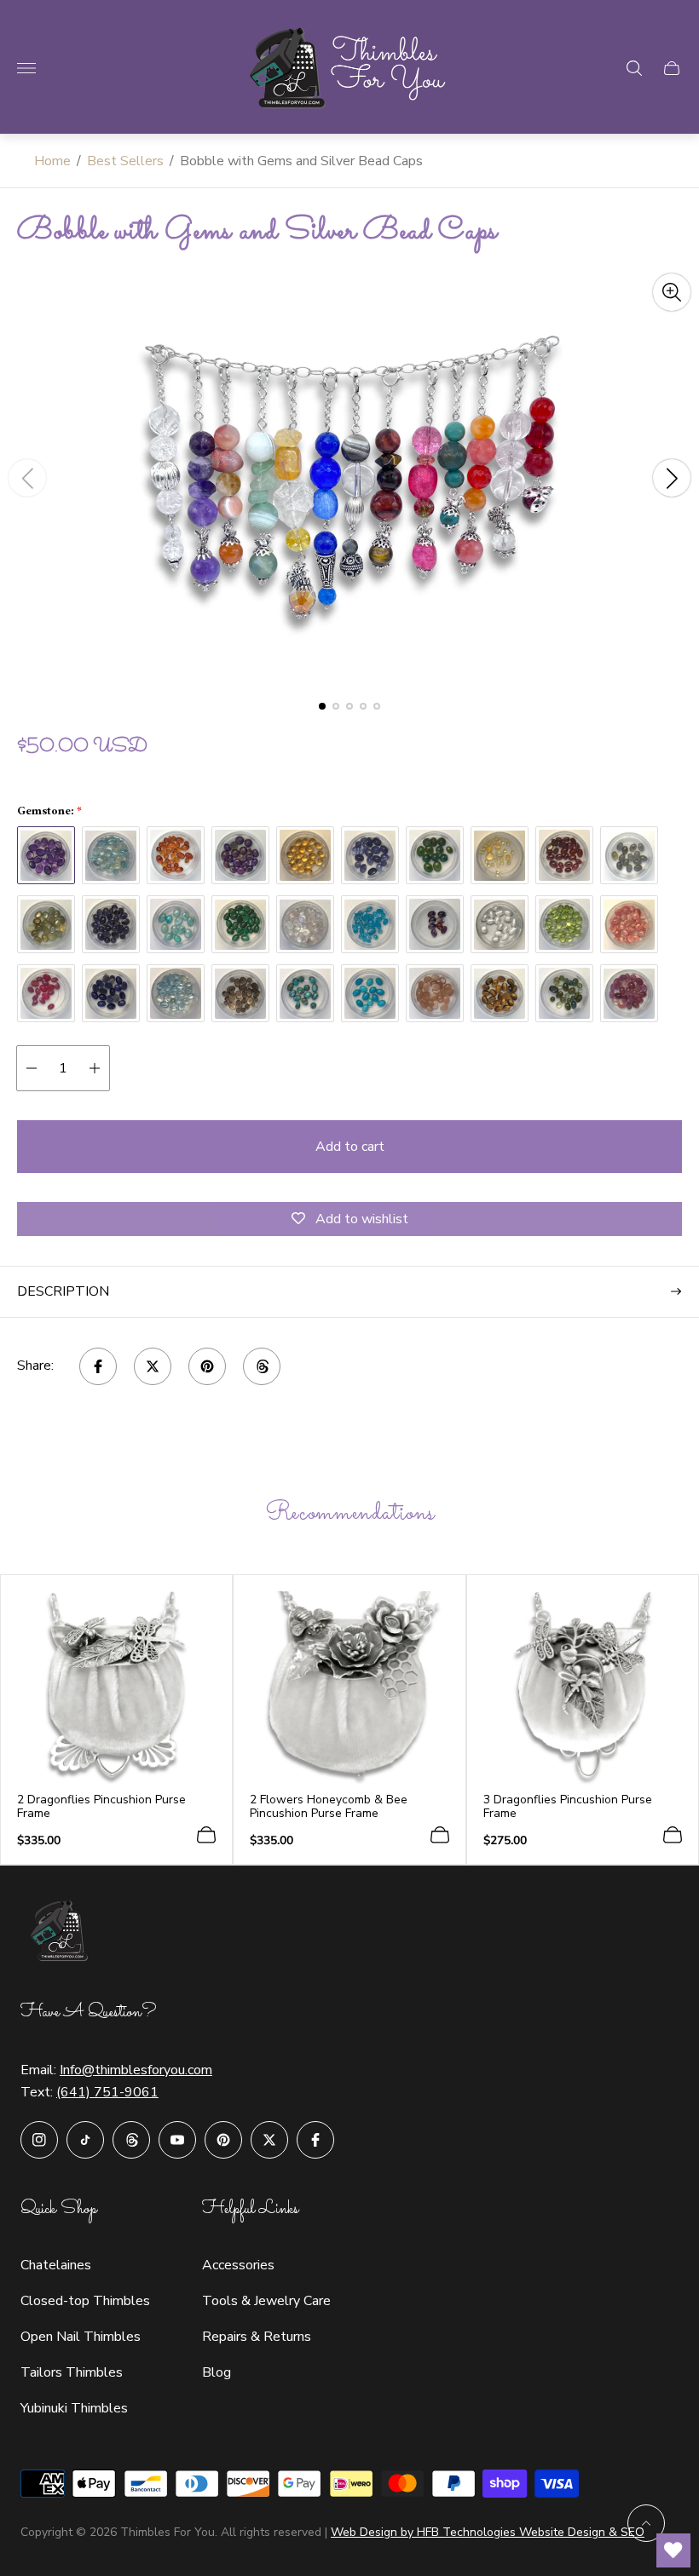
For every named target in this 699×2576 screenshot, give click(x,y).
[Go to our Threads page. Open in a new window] (131, 2140)
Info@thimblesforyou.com (136, 2070)
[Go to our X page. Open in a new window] (269, 2140)
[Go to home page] (349, 68)
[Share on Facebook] (98, 1366)
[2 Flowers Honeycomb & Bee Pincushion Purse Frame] (349, 1688)
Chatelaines (56, 2265)
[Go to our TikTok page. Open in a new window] (85, 2140)
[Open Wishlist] (673, 2550)
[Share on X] (153, 1366)
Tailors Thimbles (72, 2372)
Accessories (238, 2265)
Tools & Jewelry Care (266, 2301)
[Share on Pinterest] (207, 1366)
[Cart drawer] (672, 68)
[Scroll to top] (646, 2523)
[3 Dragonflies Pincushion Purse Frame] (583, 1688)
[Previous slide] (27, 478)
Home (52, 161)
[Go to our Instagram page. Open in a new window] (39, 2140)
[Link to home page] (63, 1933)
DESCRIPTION (63, 1291)
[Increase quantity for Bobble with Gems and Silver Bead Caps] (95, 1068)
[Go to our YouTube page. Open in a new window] (177, 2140)
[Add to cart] (206, 1835)
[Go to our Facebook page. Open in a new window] (315, 2140)
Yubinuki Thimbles (74, 2408)
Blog (217, 2372)
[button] (322, 706)
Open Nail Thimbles (81, 2337)
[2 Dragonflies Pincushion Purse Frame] (116, 1688)
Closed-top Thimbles (85, 2301)
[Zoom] (672, 292)
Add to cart (350, 1147)
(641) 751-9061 (107, 2092)
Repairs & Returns (257, 2337)
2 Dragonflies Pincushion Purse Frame (101, 1807)
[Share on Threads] (262, 1366)
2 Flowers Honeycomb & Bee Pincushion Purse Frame (329, 1807)
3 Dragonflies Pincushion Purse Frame (568, 1807)
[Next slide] (672, 478)
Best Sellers (125, 161)
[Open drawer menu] (26, 68)
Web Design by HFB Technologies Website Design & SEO (488, 2532)
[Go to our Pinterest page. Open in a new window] (223, 2140)
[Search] (634, 68)
